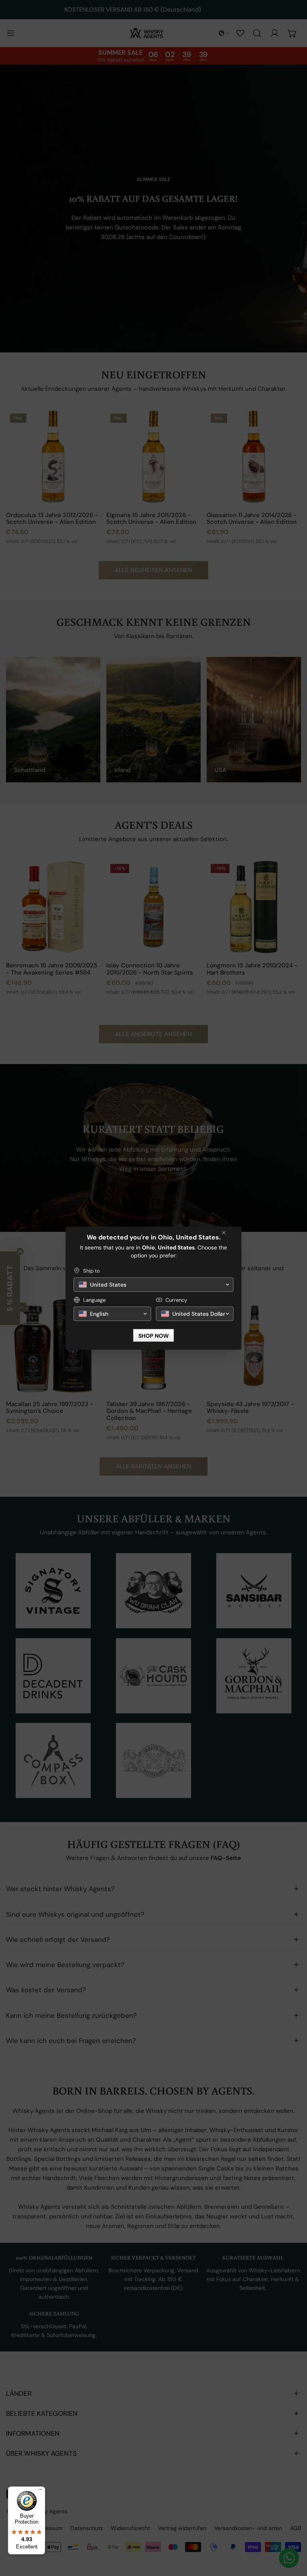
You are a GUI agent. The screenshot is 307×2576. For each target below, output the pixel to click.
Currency (176, 1300)
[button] (153, 1285)
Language (94, 1300)
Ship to (92, 1271)
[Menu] (40, 2491)
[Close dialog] (224, 1233)
